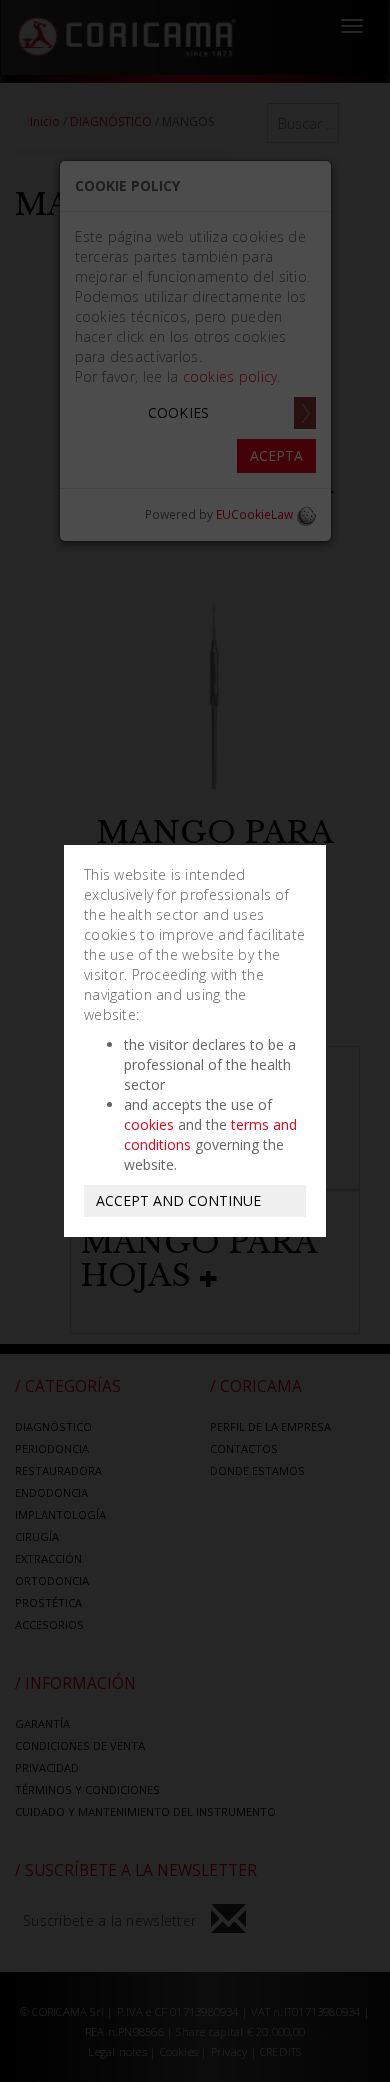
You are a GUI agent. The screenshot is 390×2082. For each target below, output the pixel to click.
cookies (149, 1124)
